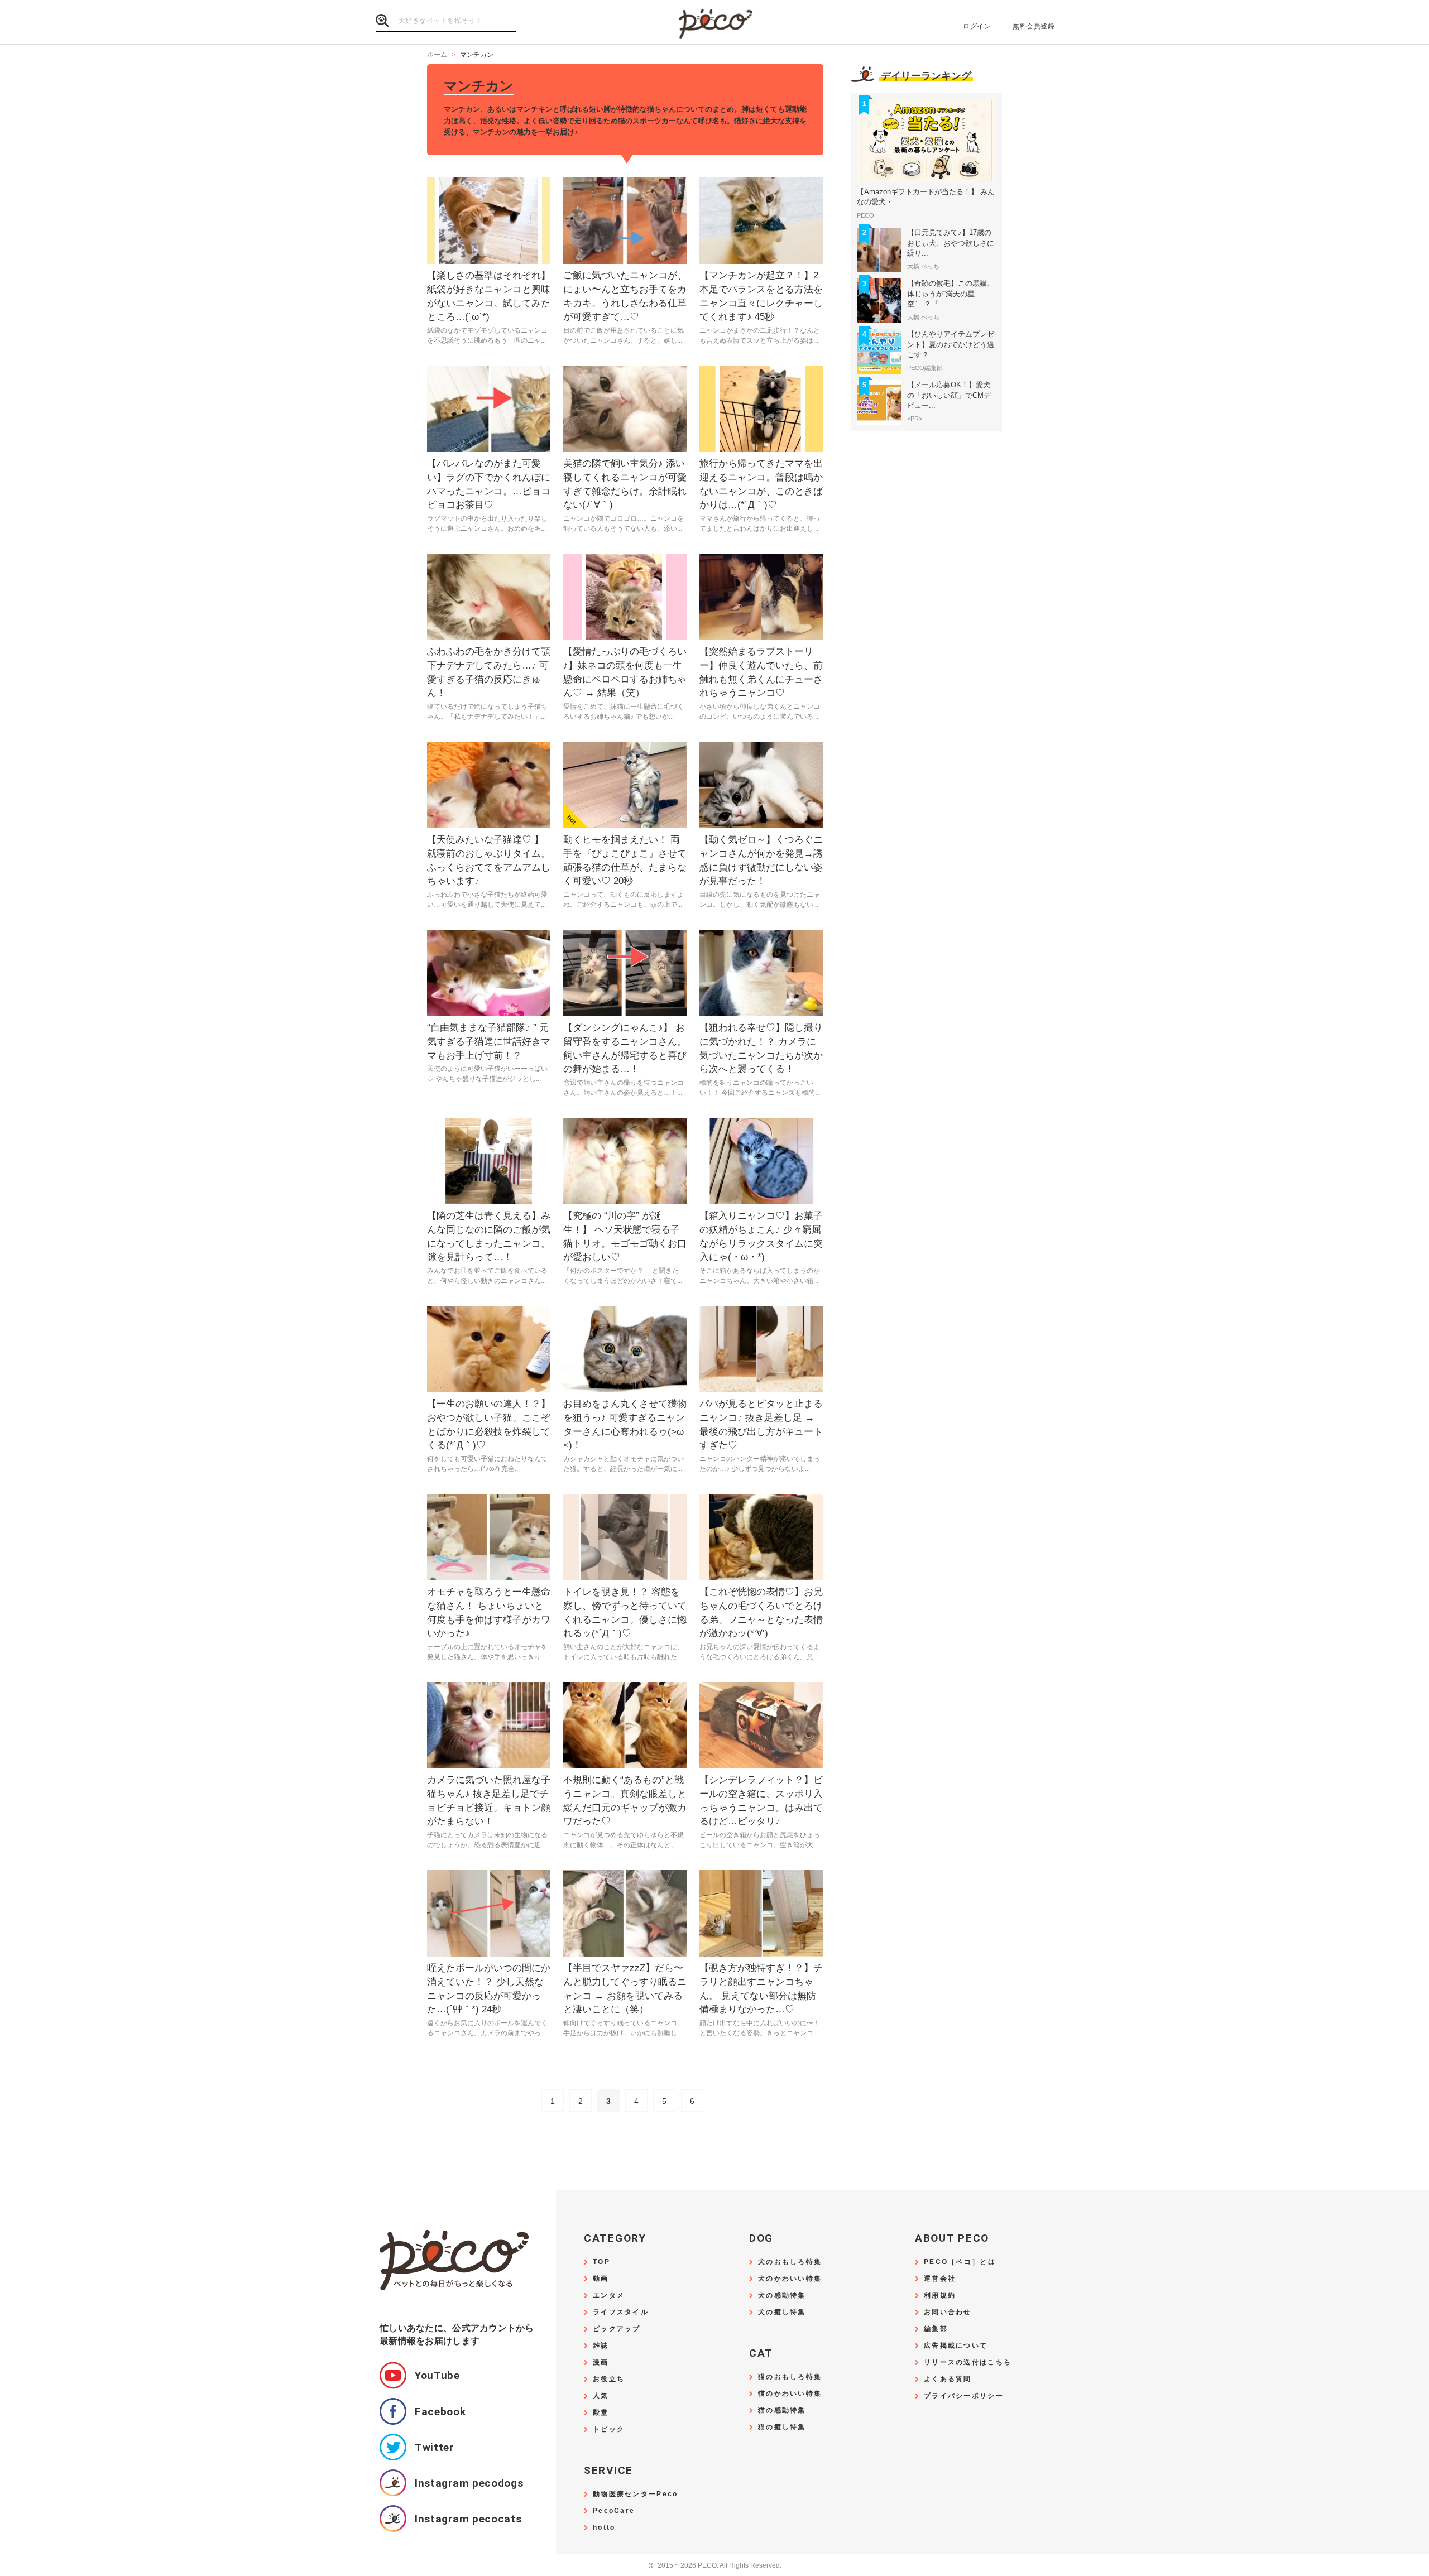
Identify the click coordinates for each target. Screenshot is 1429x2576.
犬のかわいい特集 (790, 2279)
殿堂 (601, 2413)
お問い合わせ (948, 2312)
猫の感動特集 (782, 2411)
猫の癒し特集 (782, 2427)
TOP (601, 2262)
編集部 (936, 2329)
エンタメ (609, 2296)
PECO (714, 23)
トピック (609, 2430)
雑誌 (601, 2346)
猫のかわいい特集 (790, 2394)
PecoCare (614, 2511)
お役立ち (609, 2379)
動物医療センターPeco (635, 2494)
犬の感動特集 (782, 2296)
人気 (601, 2396)
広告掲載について (956, 2346)
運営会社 (940, 2279)
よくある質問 (948, 2379)
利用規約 (940, 2296)
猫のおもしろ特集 (790, 2377)
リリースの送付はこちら (968, 2363)
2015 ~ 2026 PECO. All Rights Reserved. (715, 2566)
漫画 (601, 2363)
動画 (601, 2279)
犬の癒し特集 (782, 2312)
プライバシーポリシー (964, 2396)
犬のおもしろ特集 (790, 2262)
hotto (604, 2528)
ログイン (977, 26)
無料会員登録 (1034, 26)
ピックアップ (617, 2329)
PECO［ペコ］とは (960, 2262)
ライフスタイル (621, 2312)
